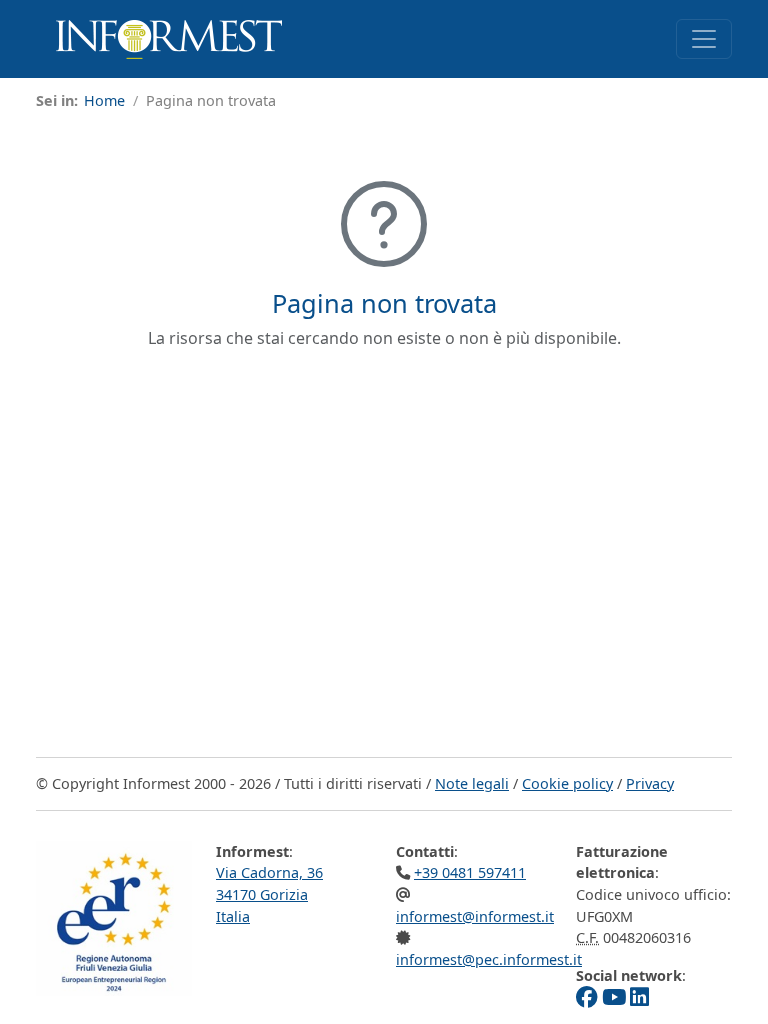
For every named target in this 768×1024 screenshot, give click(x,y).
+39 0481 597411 (470, 872)
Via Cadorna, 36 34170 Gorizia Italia (269, 894)
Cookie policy (567, 783)
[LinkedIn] (639, 996)
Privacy (650, 783)
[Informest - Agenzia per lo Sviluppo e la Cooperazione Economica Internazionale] (168, 39)
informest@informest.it (475, 916)
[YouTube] (614, 996)
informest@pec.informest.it (489, 959)
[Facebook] (587, 996)
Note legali (472, 783)
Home (104, 100)
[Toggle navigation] (704, 39)
